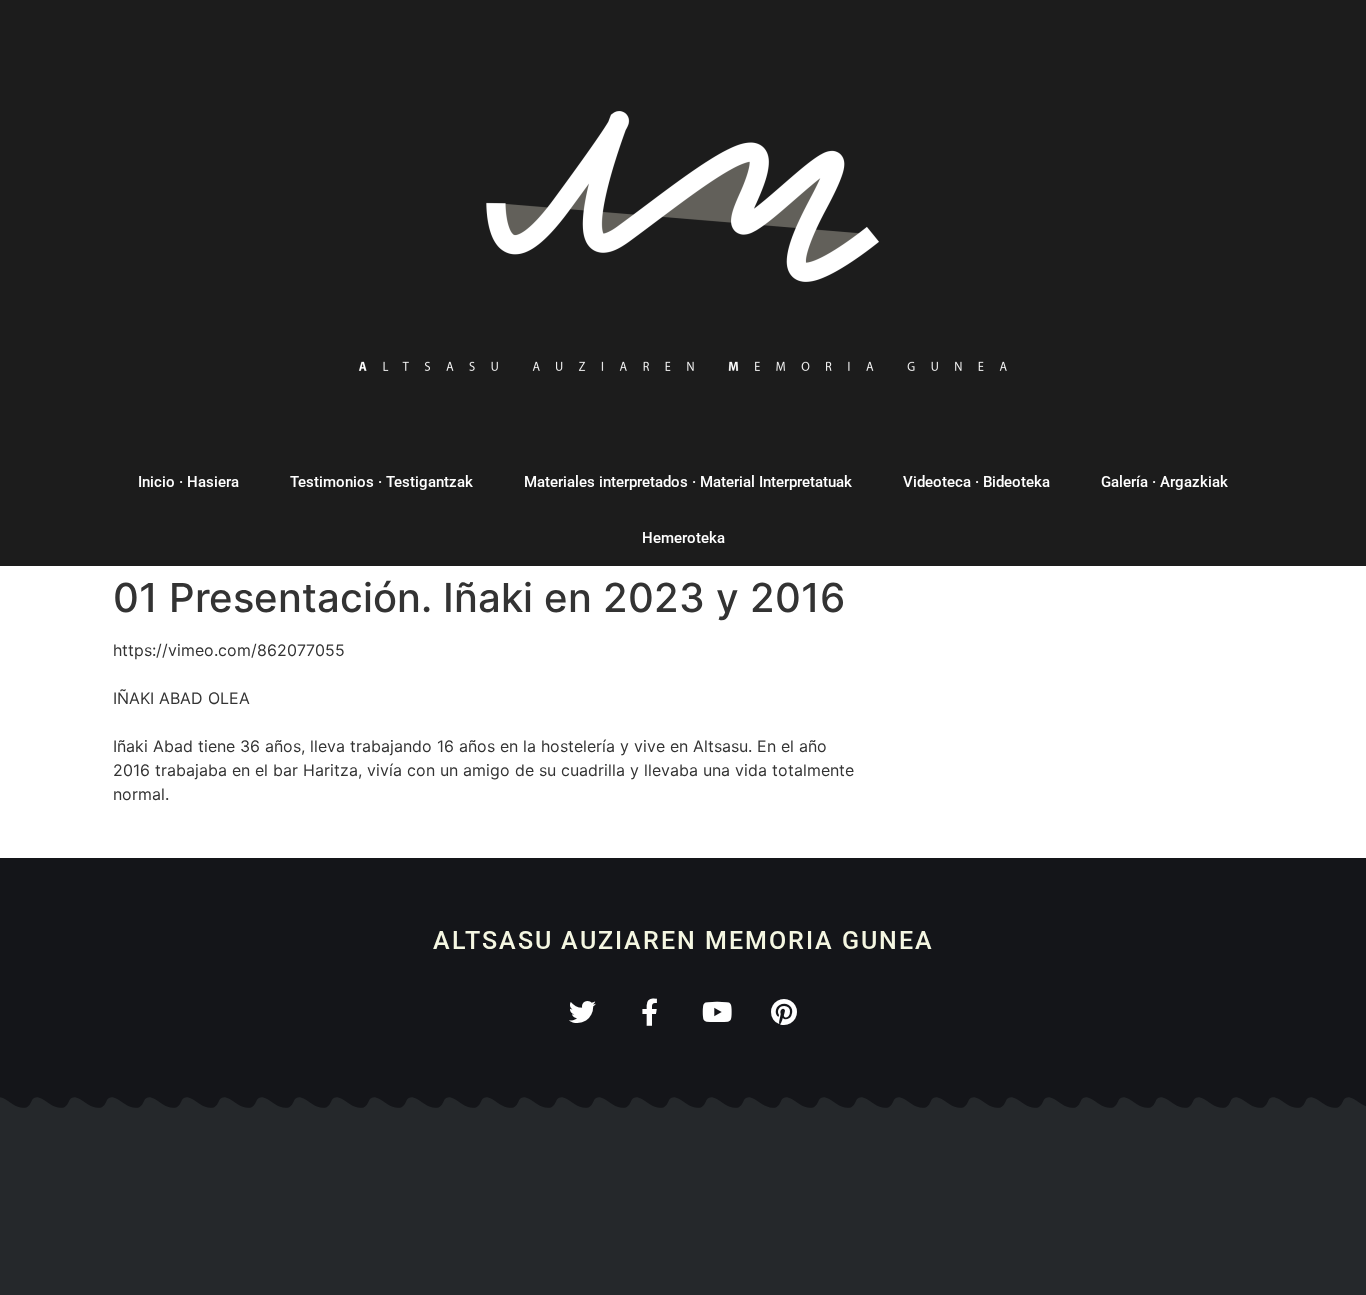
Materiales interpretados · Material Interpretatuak (688, 482)
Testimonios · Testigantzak (381, 482)
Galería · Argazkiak (1164, 482)
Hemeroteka (683, 538)
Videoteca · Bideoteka (976, 482)
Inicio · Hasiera (188, 482)
